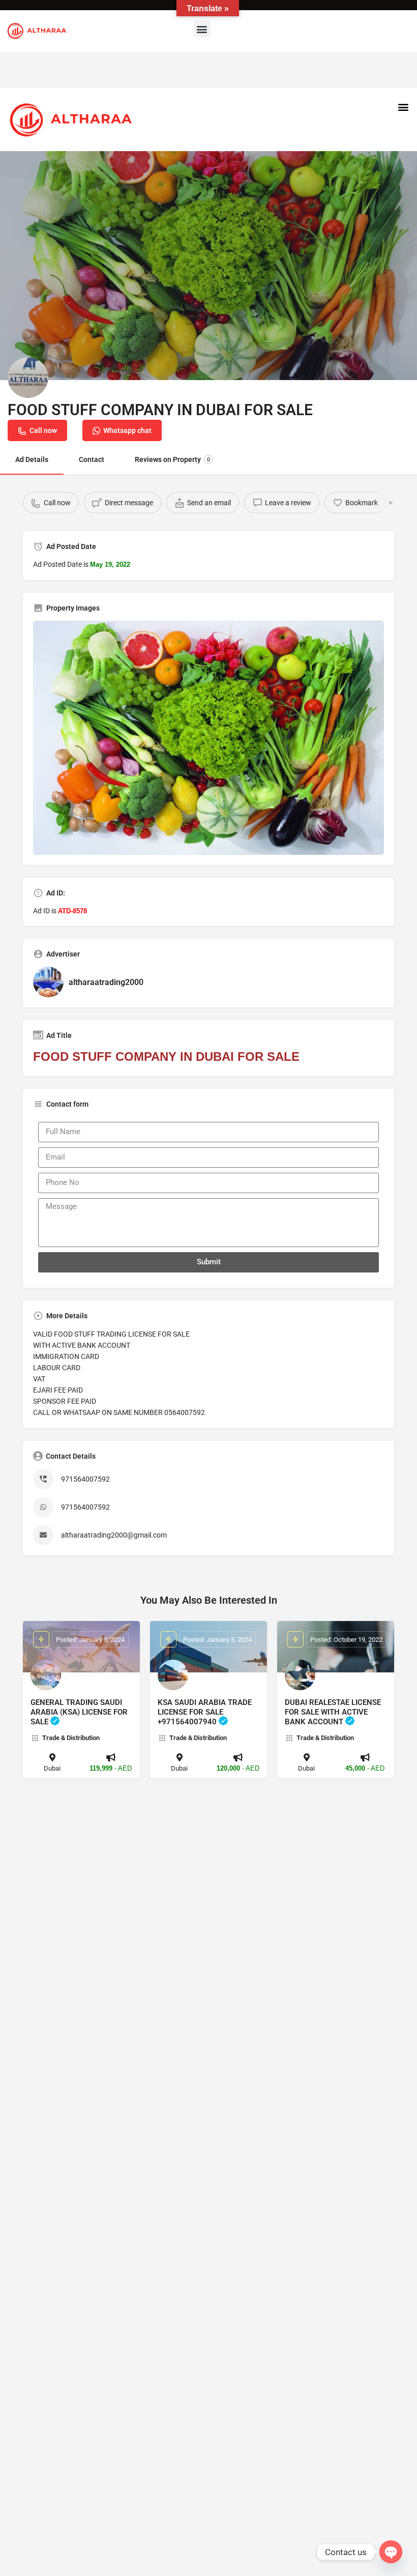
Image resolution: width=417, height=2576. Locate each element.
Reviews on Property (172, 459)
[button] (202, 29)
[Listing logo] (28, 378)
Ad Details (32, 459)
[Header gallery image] (208, 266)
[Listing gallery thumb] (208, 738)
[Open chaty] (391, 2552)
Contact (92, 459)
